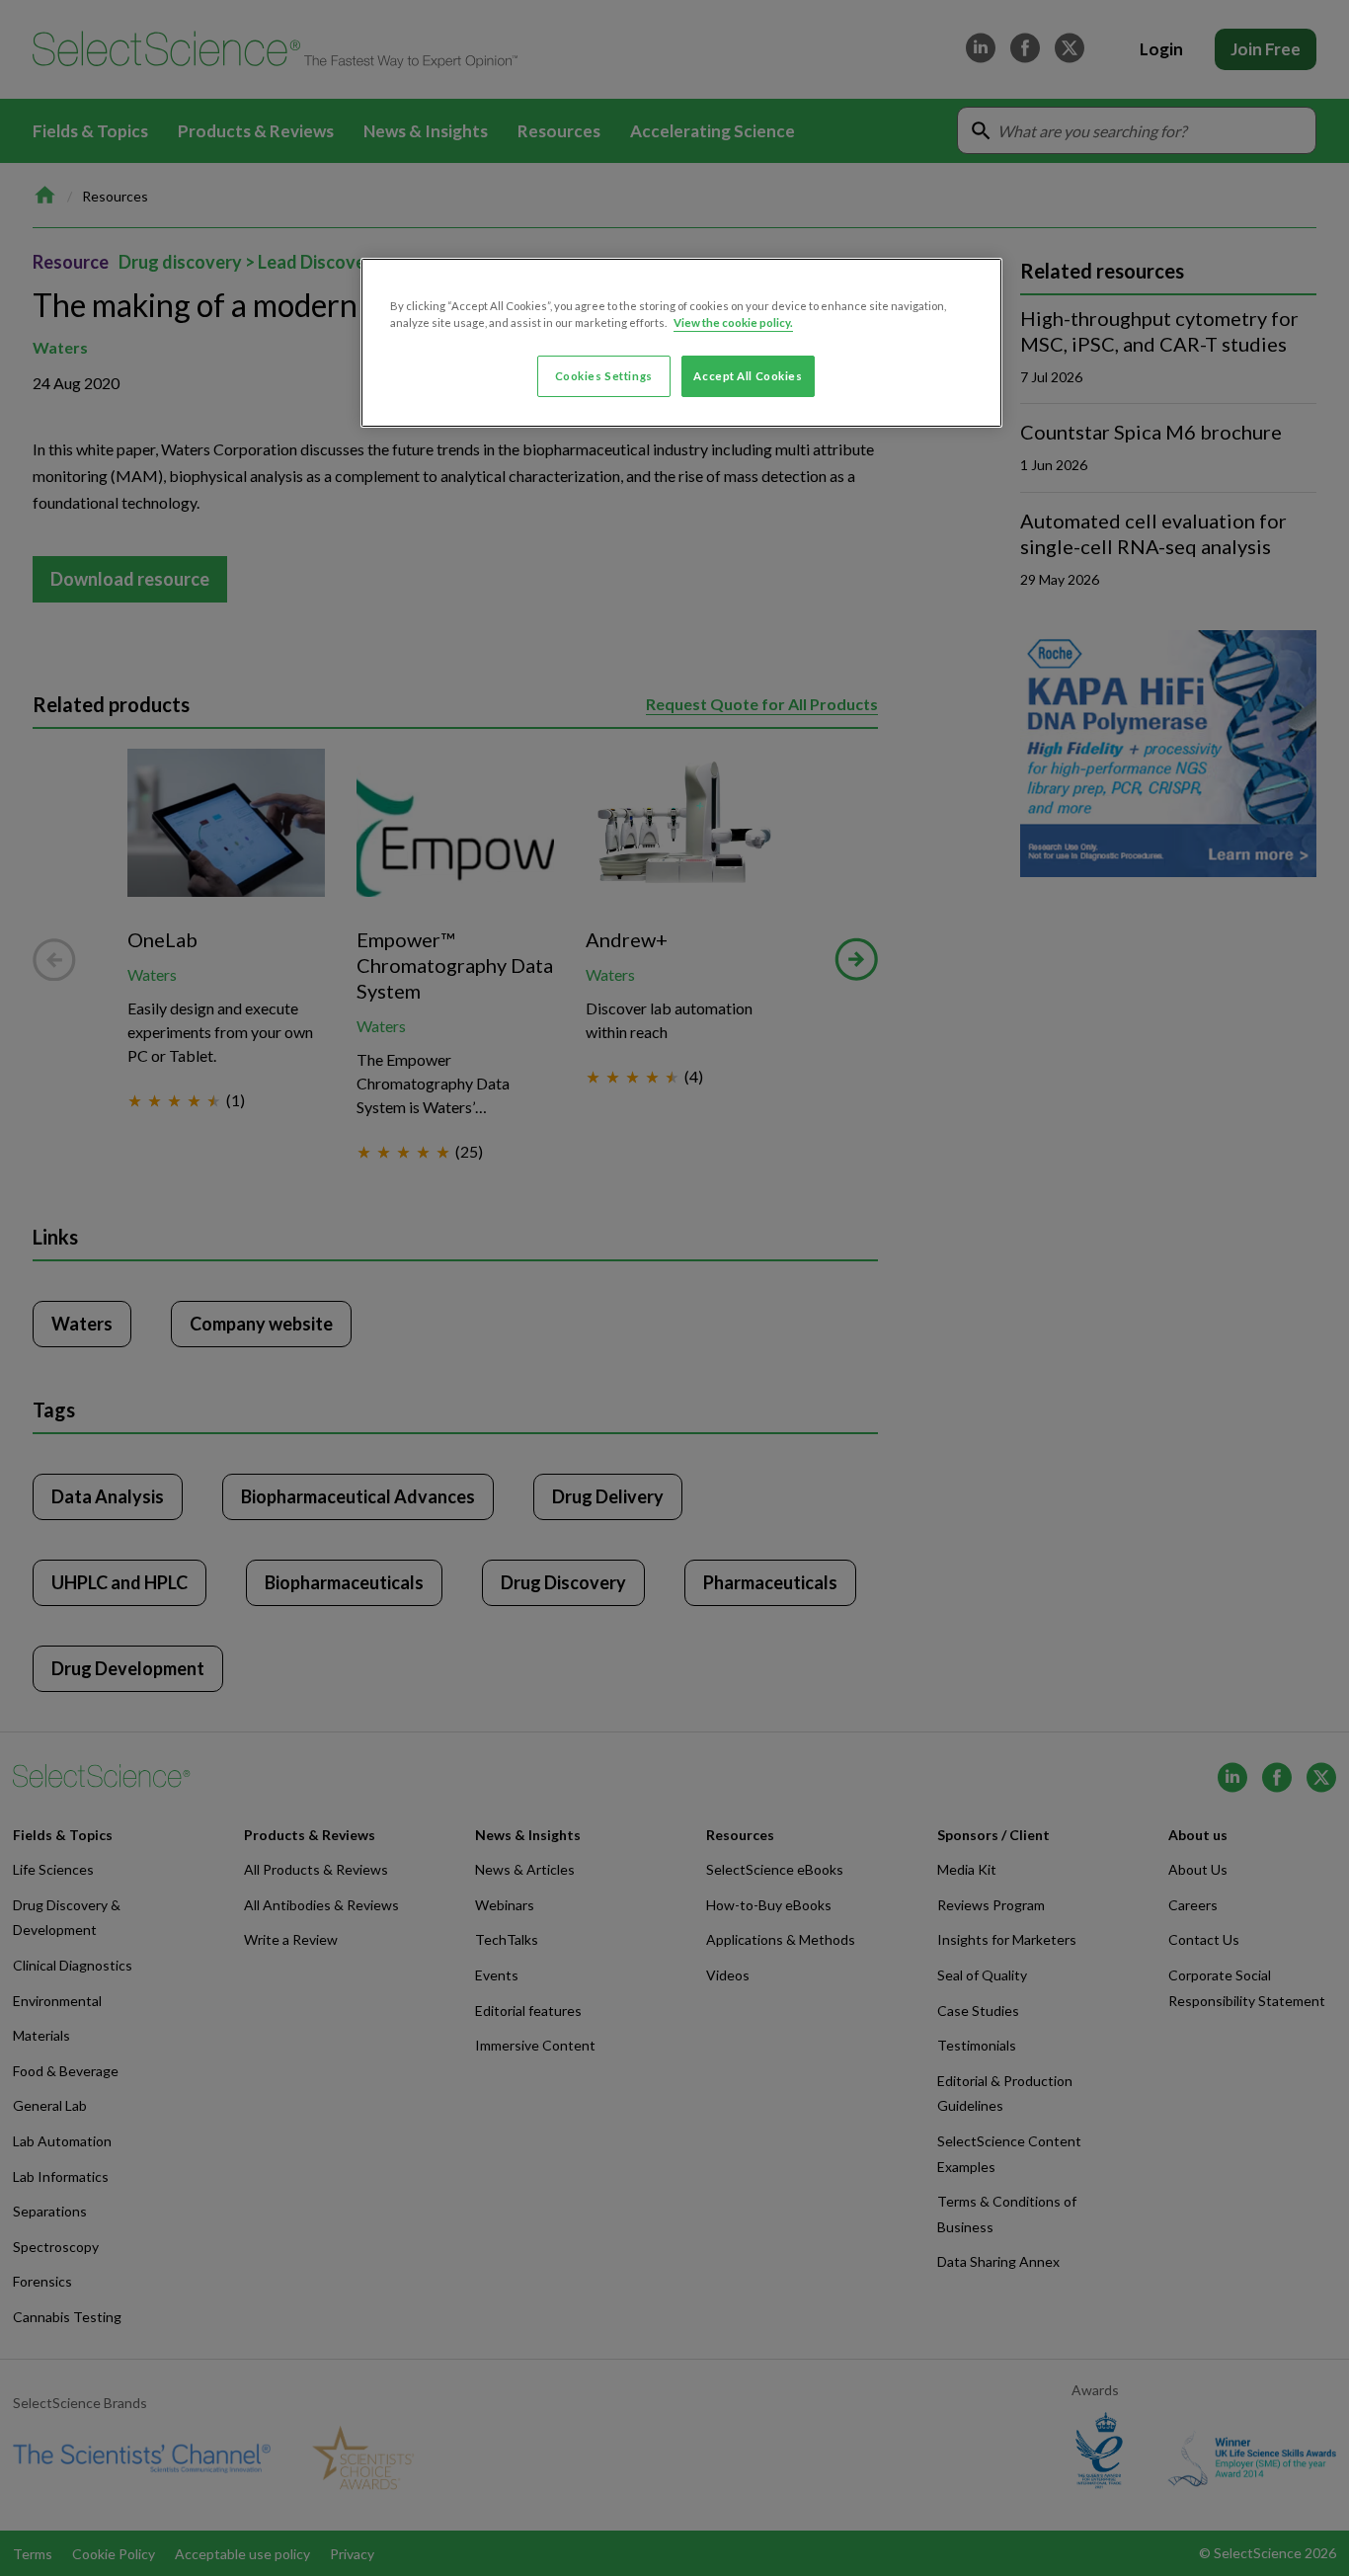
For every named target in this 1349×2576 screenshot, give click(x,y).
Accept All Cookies (748, 376)
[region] (681, 343)
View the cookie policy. (733, 322)
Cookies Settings (604, 376)
